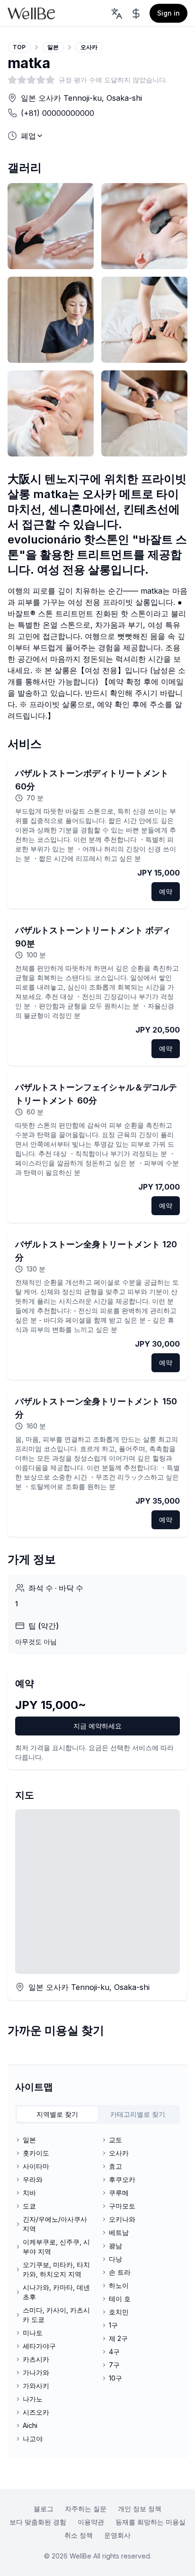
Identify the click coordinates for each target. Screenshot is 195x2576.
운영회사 (117, 2535)
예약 (166, 891)
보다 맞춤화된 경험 (38, 2522)
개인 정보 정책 (140, 2509)
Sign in (168, 13)
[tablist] (97, 2114)
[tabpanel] (97, 2289)
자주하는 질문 (86, 2509)
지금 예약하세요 (97, 1726)
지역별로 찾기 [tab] (57, 2114)
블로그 (44, 2509)
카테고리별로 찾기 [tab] (138, 2114)
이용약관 (91, 2522)
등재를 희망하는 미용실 (151, 2522)
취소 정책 (79, 2535)
